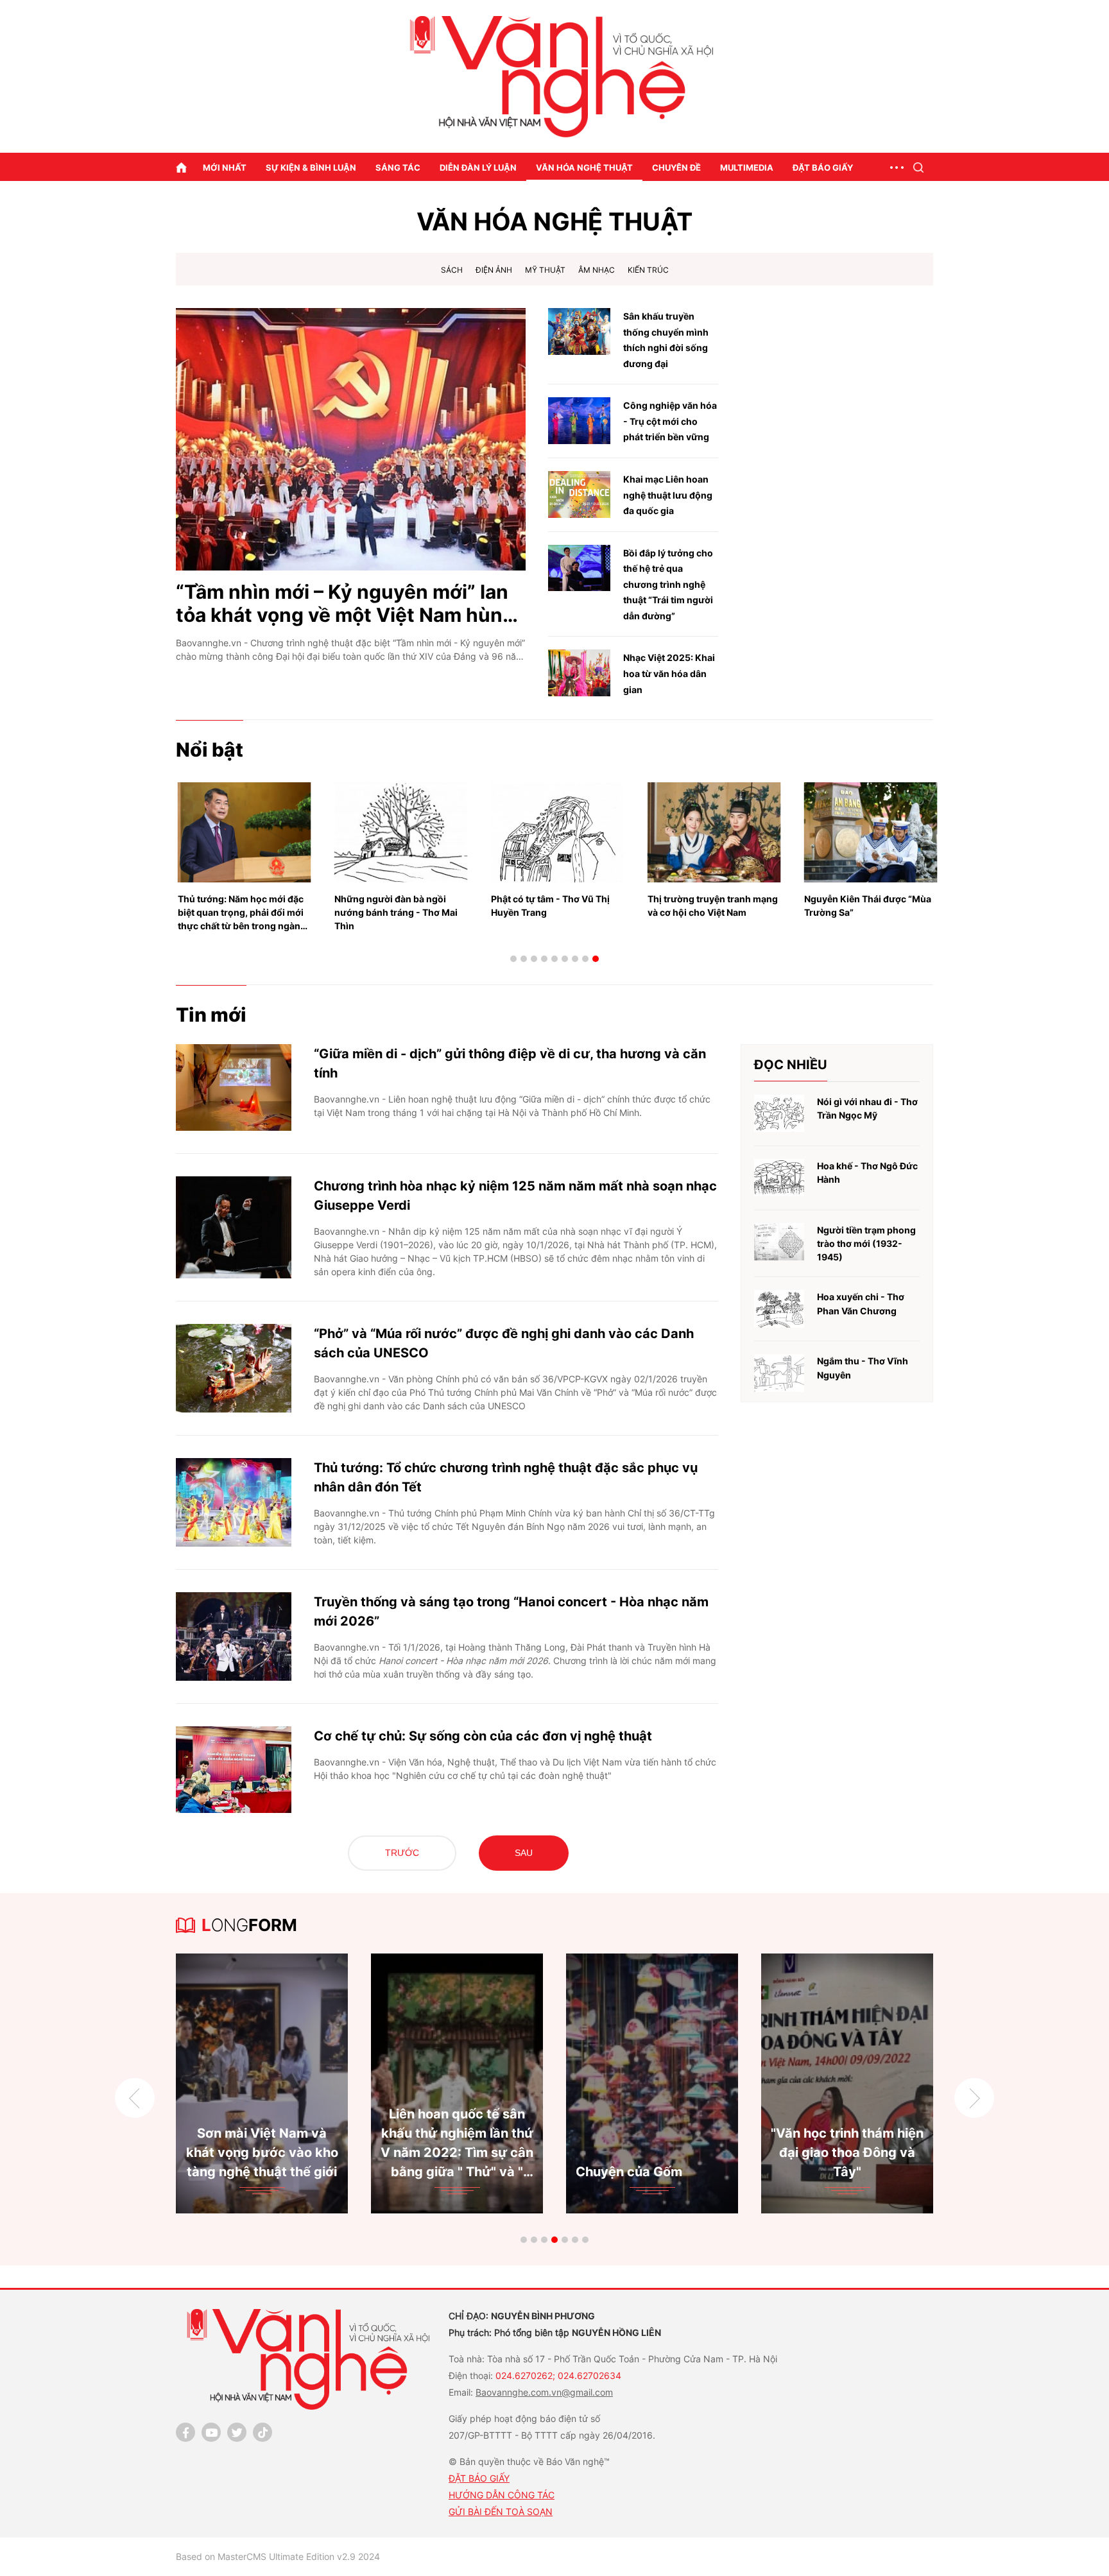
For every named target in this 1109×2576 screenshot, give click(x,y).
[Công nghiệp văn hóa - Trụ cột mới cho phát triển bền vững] (579, 421)
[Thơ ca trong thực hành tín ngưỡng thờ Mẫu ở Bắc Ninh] (873, 832)
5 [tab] (554, 959)
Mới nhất (225, 167)
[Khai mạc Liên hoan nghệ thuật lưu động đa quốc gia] (579, 494)
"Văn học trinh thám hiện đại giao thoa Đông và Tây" (503, 2152)
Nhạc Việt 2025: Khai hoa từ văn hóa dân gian (669, 673)
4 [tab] (544, 959)
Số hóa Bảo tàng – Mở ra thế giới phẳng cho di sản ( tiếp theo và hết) (893, 2152)
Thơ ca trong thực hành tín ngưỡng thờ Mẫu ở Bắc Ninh (867, 906)
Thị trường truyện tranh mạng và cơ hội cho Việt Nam (558, 906)
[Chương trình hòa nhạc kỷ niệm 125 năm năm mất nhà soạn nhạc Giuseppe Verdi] (234, 1227)
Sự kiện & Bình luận (311, 167)
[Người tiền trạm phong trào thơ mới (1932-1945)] (779, 1242)
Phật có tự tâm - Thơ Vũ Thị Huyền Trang (396, 906)
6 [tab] (565, 959)
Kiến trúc (648, 270)
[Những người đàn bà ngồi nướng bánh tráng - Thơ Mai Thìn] (246, 832)
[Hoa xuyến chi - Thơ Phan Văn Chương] (779, 1309)
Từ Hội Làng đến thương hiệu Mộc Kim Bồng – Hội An (698, 2152)
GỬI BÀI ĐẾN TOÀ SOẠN (501, 2512)
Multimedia (747, 167)
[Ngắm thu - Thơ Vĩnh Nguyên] (779, 1373)
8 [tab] (585, 959)
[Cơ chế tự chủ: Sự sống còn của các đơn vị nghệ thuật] (234, 1770)
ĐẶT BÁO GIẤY (479, 2478)
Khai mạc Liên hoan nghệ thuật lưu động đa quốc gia (668, 495)
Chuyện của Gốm (284, 2172)
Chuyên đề (676, 167)
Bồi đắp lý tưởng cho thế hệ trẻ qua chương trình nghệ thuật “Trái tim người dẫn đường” (668, 584)
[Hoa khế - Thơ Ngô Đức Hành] (779, 1178)
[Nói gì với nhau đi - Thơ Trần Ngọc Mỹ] (779, 1114)
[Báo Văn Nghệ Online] (554, 77)
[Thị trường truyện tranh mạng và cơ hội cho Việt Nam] (560, 832)
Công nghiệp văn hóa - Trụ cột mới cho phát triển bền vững (670, 421)
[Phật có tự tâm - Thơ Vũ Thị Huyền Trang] (403, 832)
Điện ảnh (494, 270)
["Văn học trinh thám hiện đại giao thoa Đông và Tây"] (503, 2083)
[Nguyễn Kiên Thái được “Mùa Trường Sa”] (716, 832)
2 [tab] (524, 959)
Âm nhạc (597, 270)
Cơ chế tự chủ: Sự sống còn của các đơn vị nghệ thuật (483, 1736)
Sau (524, 1853)
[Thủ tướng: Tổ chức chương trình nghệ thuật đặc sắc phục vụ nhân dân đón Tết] (234, 1502)
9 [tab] (596, 959)
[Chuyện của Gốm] (307, 2083)
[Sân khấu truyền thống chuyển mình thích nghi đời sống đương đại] (579, 331)
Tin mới (211, 1015)
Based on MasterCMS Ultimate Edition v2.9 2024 (278, 2556)
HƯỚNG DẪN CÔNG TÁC (502, 2495)
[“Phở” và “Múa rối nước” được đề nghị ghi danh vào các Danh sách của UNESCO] (234, 1368)
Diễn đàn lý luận (478, 167)
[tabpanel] (307, 2083)
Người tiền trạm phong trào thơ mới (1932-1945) (866, 1244)
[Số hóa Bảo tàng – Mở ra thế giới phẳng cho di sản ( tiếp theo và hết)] (893, 2083)
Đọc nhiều (791, 1065)
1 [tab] (513, 959)
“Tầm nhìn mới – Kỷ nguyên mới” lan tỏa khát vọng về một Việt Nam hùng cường (345, 603)
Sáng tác (398, 167)
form (249, 1925)
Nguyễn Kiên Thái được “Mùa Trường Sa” (713, 906)
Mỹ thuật (545, 270)
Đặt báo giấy (823, 167)
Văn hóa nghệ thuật (584, 167)
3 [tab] (534, 959)
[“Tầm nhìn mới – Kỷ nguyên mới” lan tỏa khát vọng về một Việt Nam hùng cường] (351, 439)
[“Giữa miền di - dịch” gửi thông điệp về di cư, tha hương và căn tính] (234, 1087)
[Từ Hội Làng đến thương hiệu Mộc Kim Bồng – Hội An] (698, 2083)
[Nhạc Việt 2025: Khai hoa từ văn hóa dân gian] (579, 673)
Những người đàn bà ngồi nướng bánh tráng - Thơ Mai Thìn (241, 912)
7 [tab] (575, 959)
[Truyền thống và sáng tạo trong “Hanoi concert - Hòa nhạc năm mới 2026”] (234, 1636)
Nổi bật (210, 750)
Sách (452, 270)
